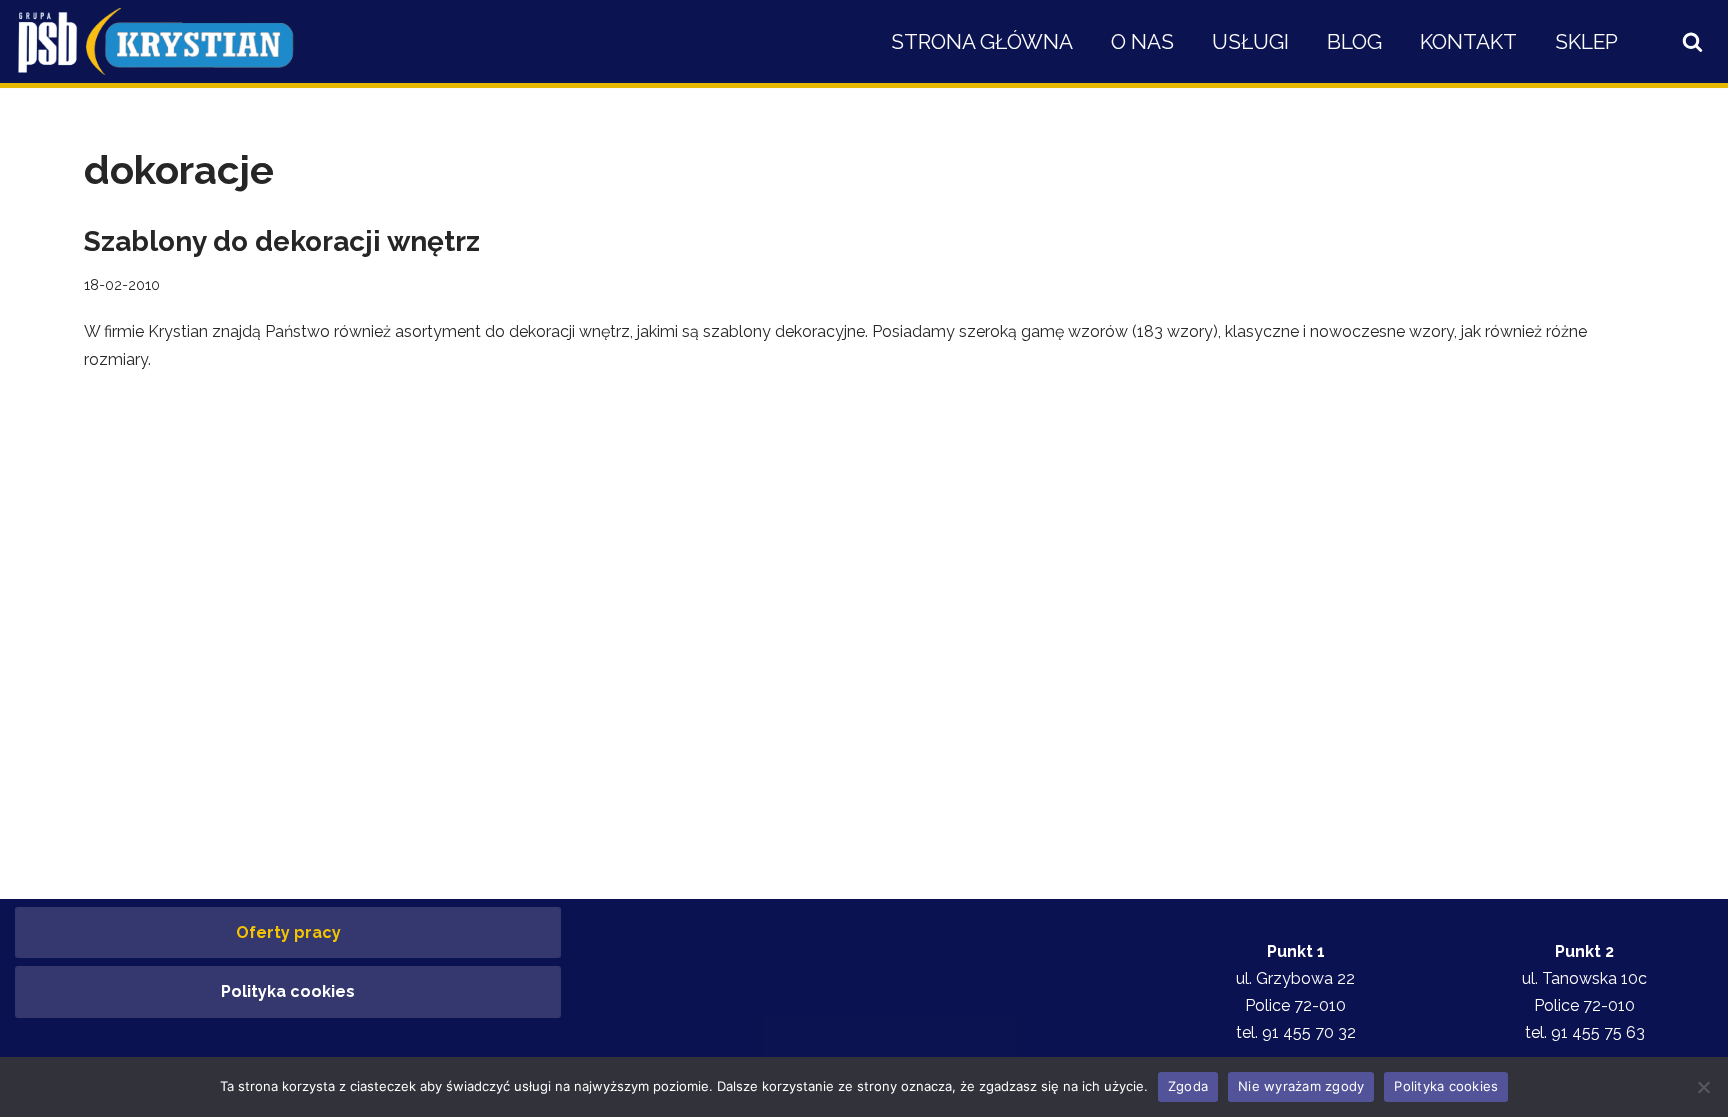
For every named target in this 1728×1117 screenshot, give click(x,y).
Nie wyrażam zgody (1301, 1086)
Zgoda (1188, 1086)
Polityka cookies (288, 991)
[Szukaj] (1692, 41)
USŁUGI (1250, 41)
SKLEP (1586, 41)
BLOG (1354, 41)
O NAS (1142, 41)
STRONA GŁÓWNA (982, 41)
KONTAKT (1468, 41)
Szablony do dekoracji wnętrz (282, 241)
